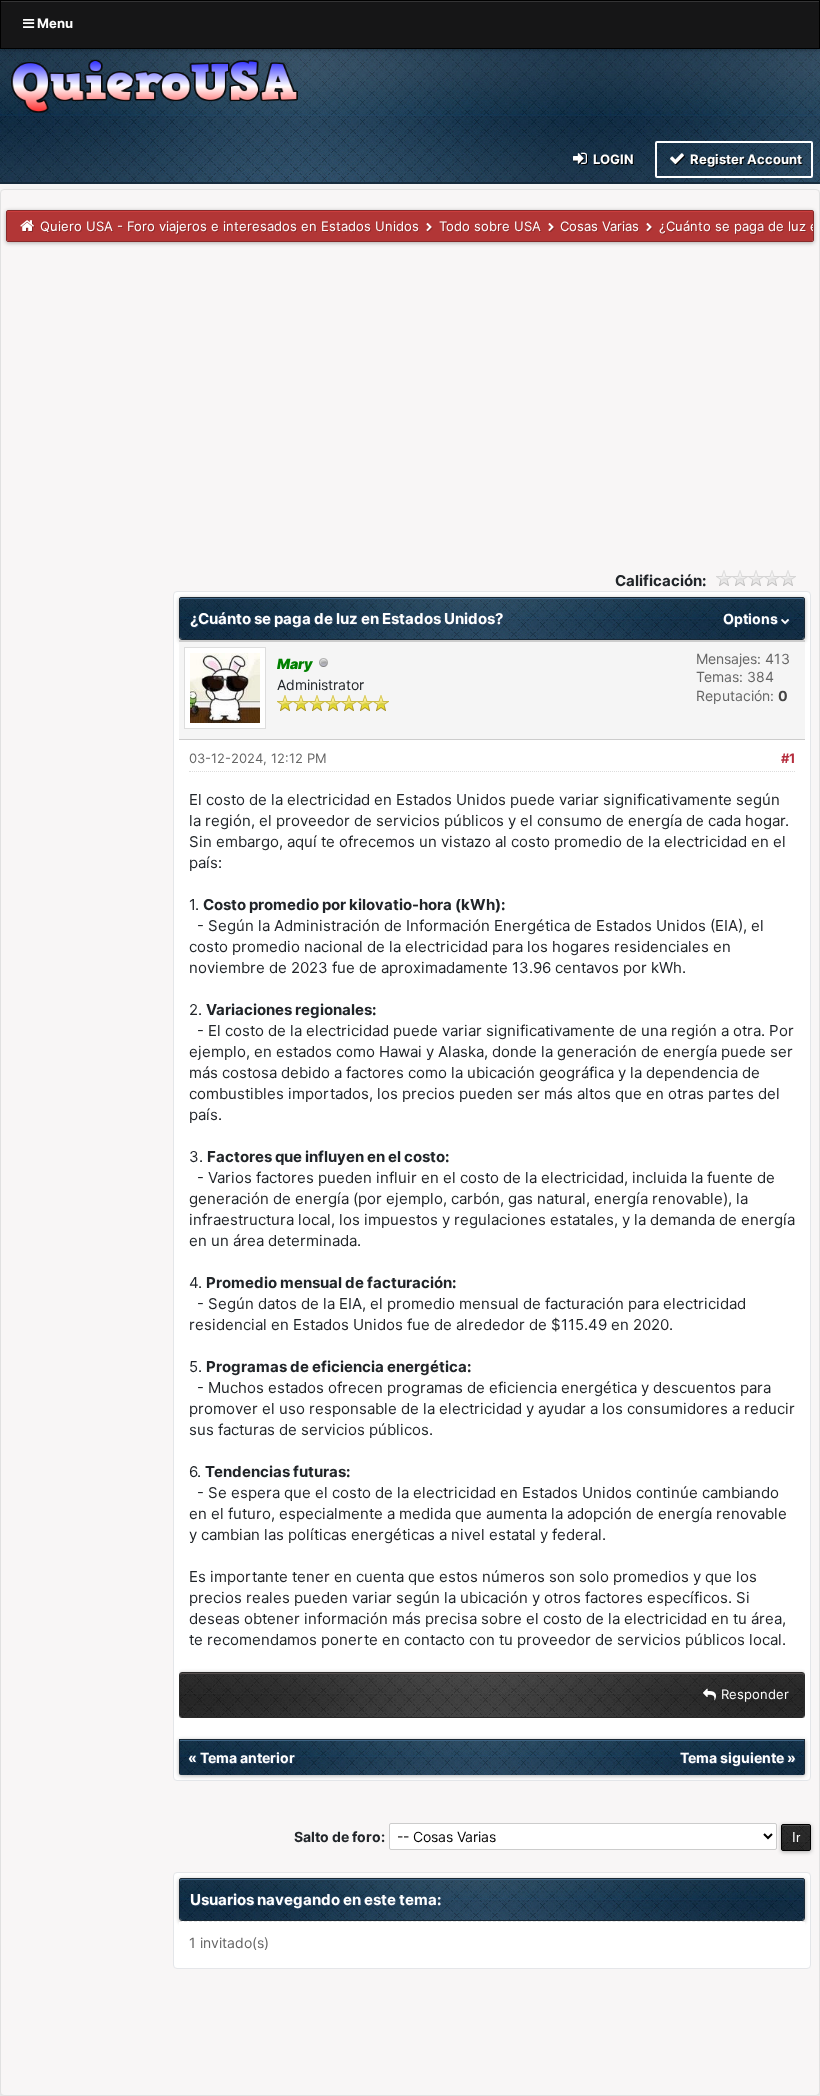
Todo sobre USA (490, 226)
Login (612, 159)
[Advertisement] (410, 392)
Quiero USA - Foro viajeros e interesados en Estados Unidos (229, 226)
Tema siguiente (732, 1757)
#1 (788, 758)
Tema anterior (247, 1757)
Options (752, 618)
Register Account (744, 159)
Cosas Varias (599, 226)
